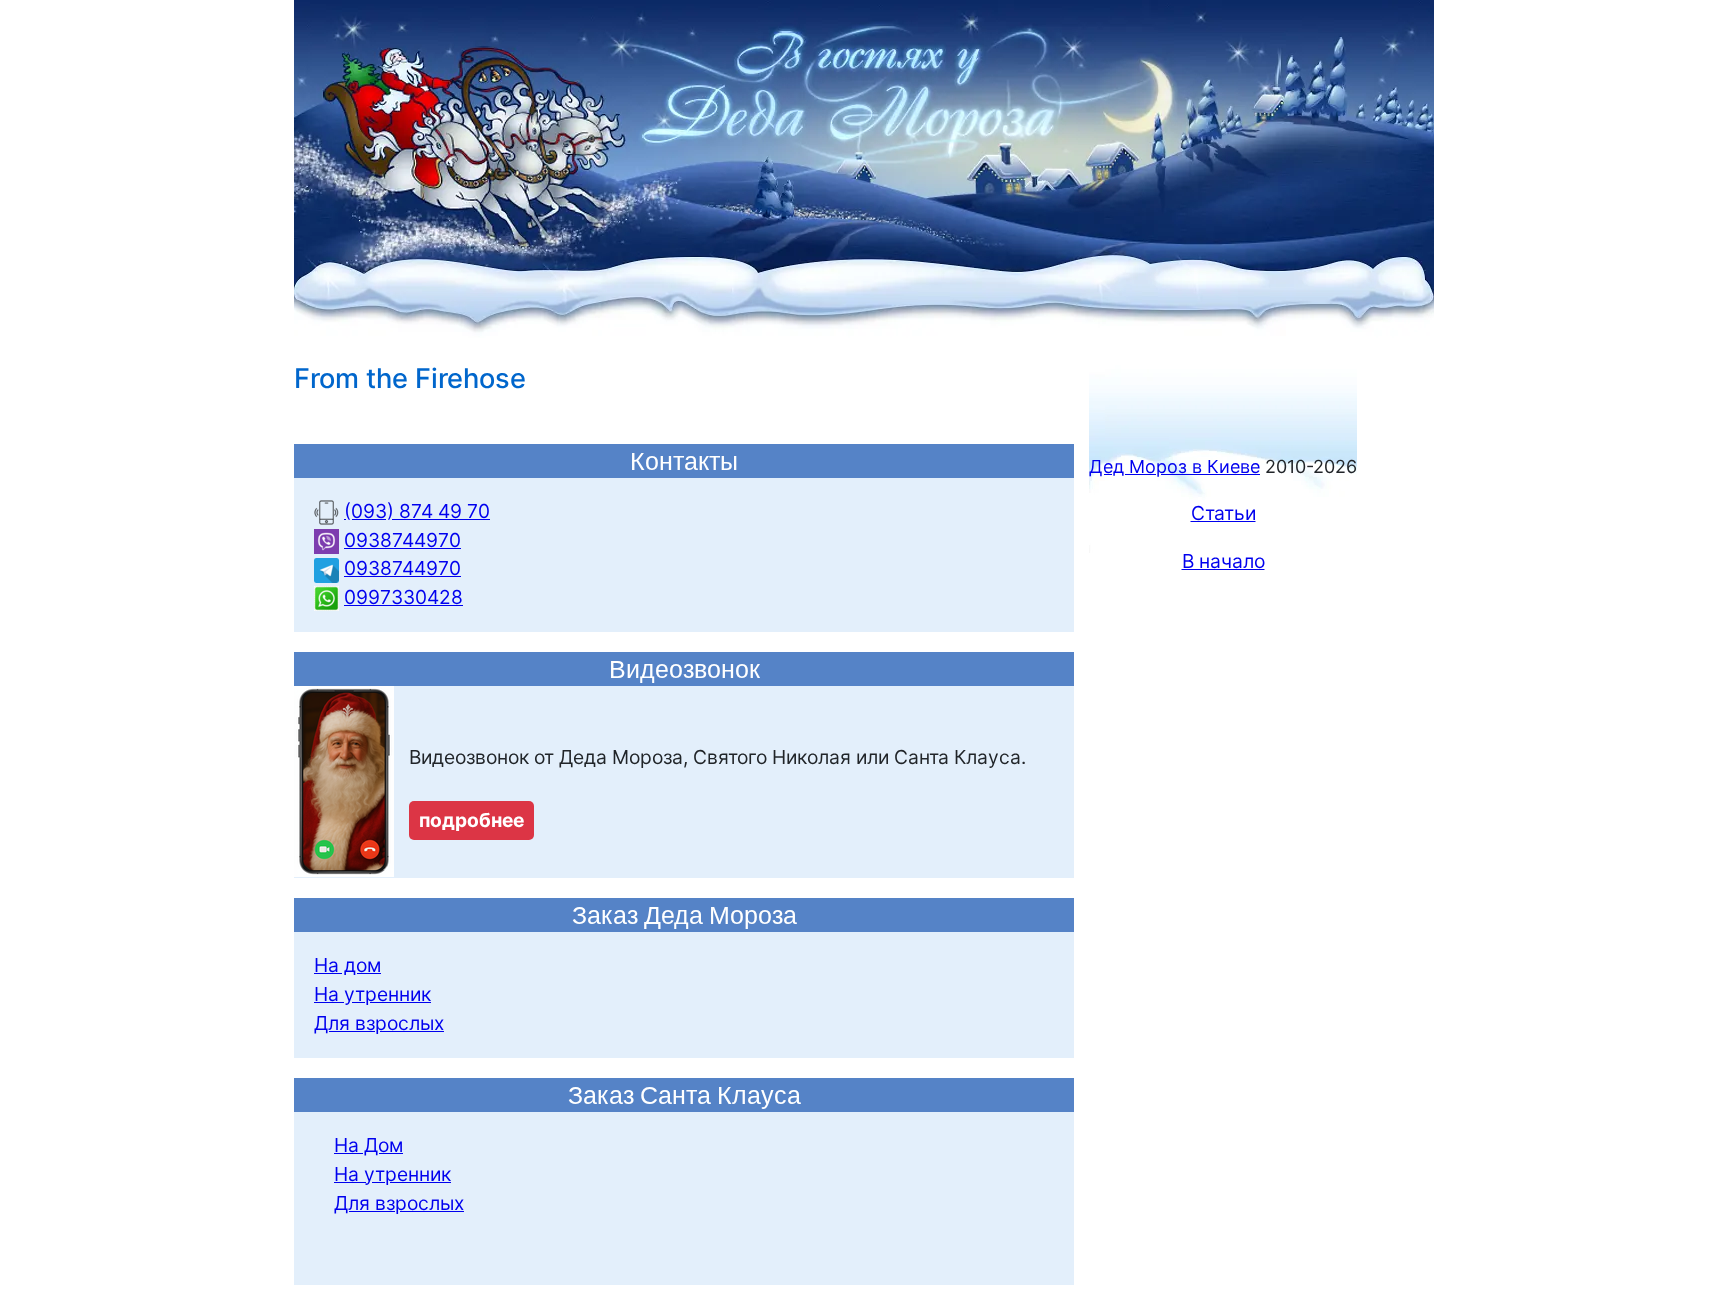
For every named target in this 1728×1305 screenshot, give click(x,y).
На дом (347, 965)
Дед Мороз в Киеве (1174, 466)
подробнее (471, 820)
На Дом (368, 1145)
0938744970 (402, 540)
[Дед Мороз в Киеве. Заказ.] (864, 167)
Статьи (1223, 513)
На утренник (372, 994)
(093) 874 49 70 (417, 511)
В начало (1223, 561)
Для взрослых (379, 1023)
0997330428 (403, 597)
